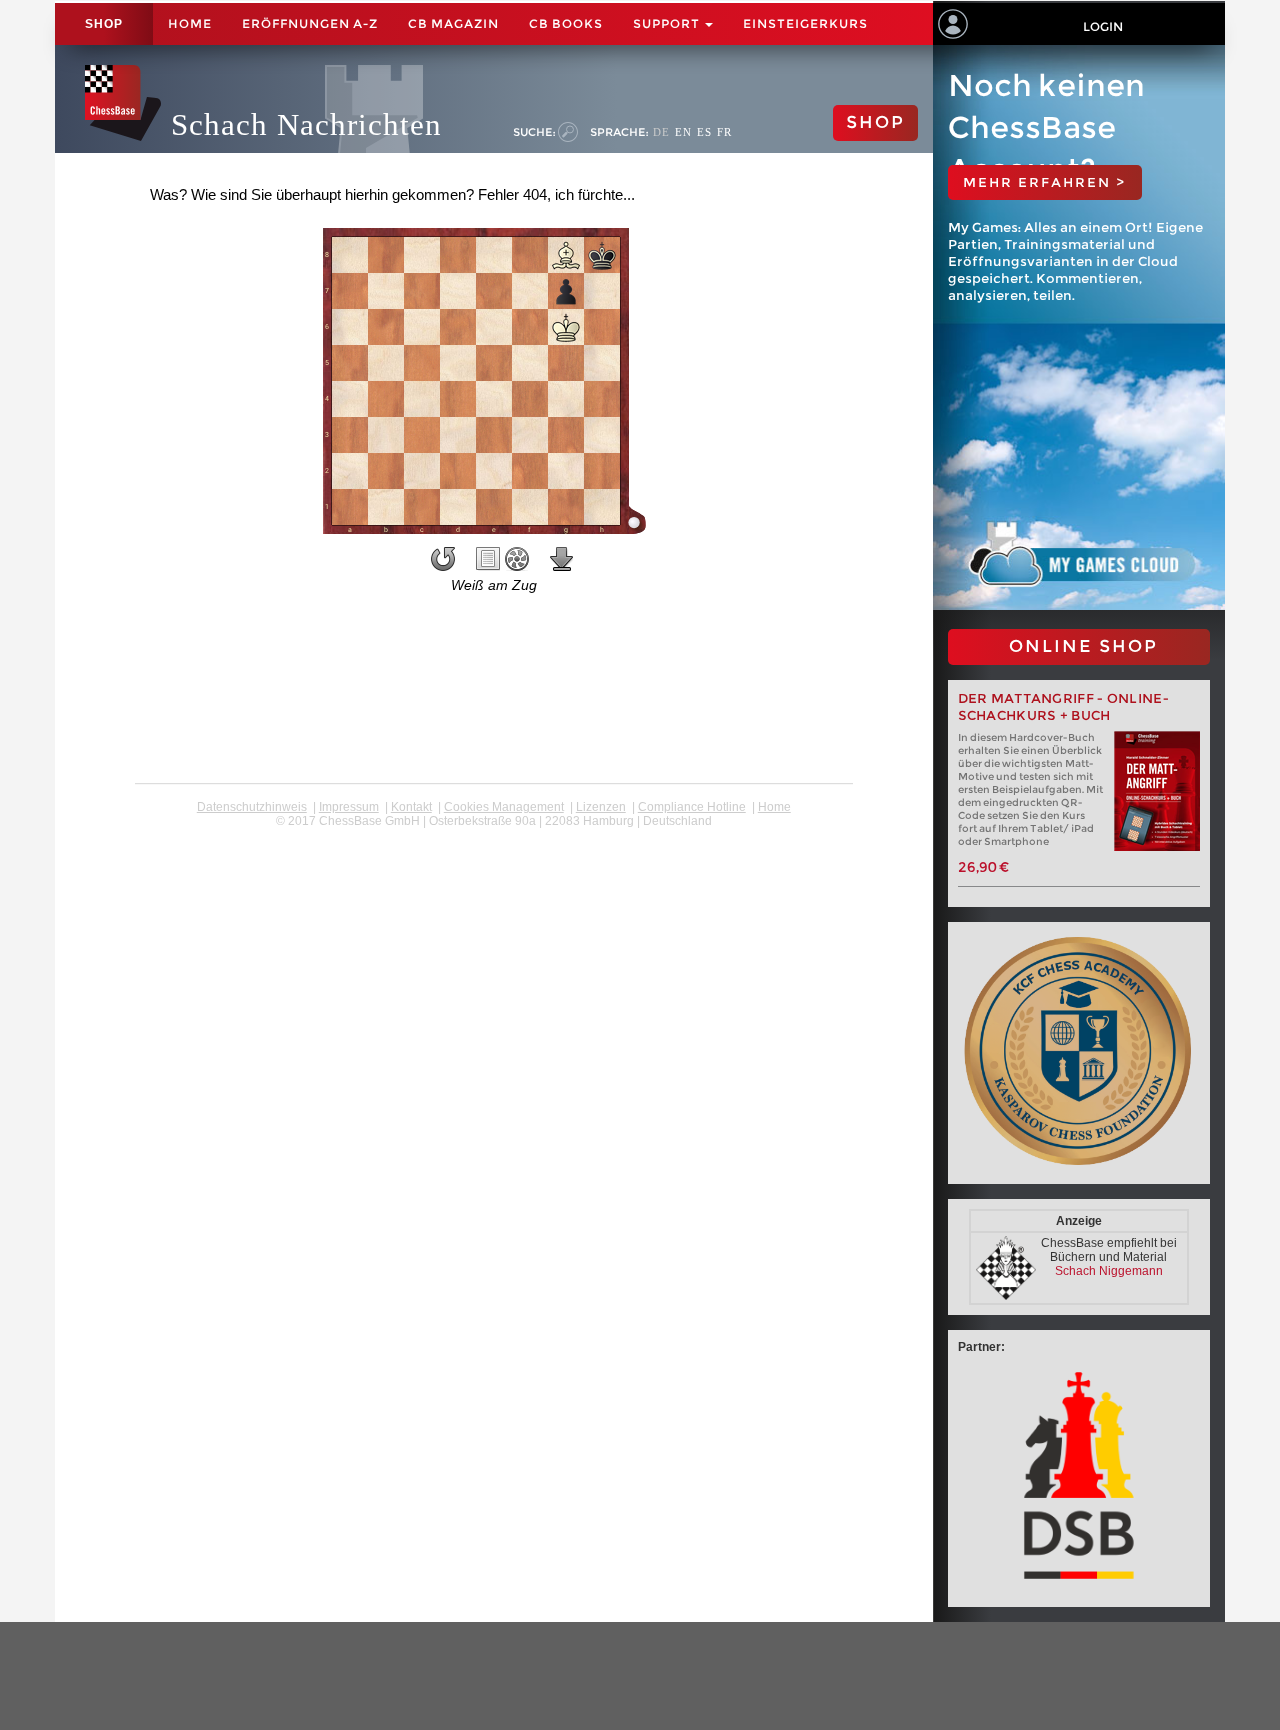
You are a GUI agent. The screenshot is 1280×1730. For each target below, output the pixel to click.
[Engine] (517, 559)
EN (683, 132)
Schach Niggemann (1109, 1271)
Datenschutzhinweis (252, 807)
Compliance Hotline (692, 807)
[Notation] (488, 559)
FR (724, 132)
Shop (104, 24)
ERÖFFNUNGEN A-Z (310, 23)
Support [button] (668, 23)
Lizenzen (601, 807)
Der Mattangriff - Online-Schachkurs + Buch (1064, 707)
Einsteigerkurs (805, 23)
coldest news (493, 835)
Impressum (349, 807)
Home (190, 23)
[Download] (562, 559)
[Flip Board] (443, 559)
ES (704, 132)
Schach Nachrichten (306, 124)
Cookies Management (504, 807)
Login (1103, 26)
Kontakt (411, 807)
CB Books (566, 23)
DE (661, 132)
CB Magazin (453, 23)
